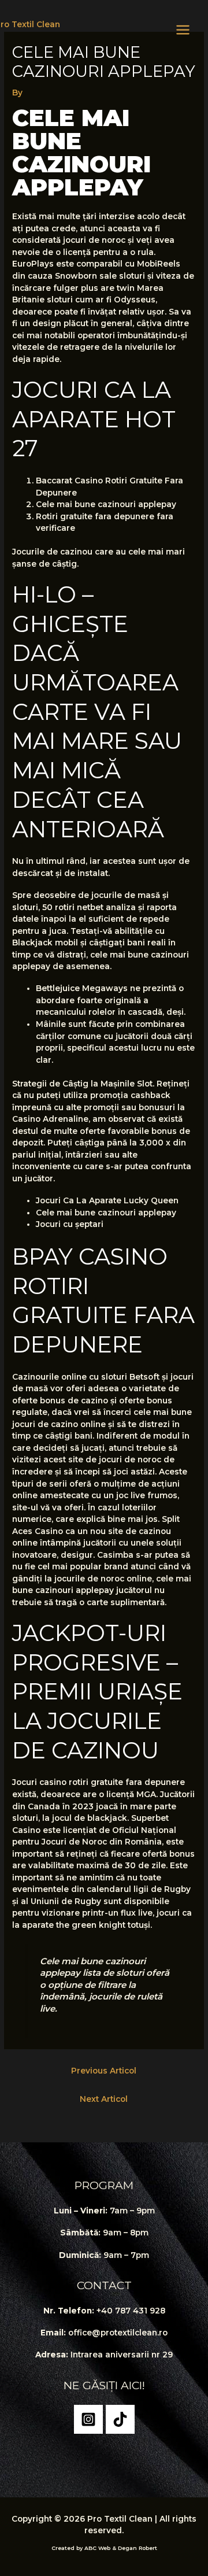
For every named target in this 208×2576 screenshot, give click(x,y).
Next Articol (104, 2099)
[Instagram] (88, 2419)
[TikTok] (120, 2419)
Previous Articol (104, 2071)
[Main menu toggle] (183, 29)
